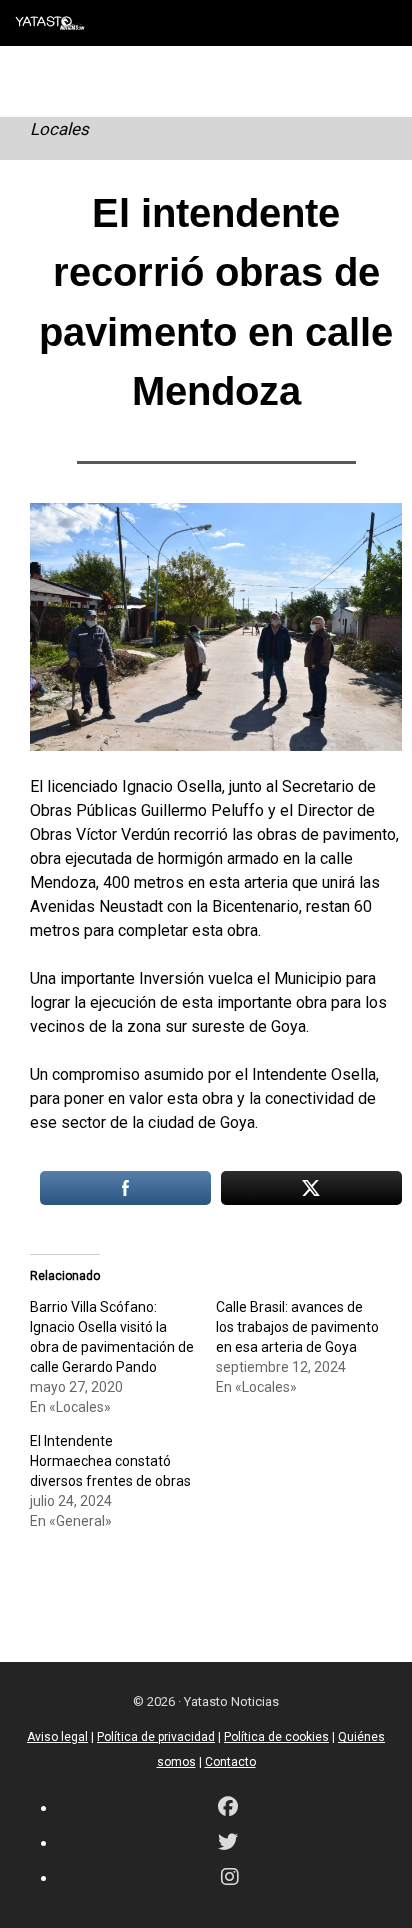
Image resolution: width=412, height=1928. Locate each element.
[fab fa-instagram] (230, 1878)
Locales (59, 129)
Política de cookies (276, 1737)
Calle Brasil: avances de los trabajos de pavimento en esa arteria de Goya (297, 1327)
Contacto (230, 1762)
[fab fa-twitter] (228, 1843)
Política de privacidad (156, 1737)
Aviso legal (57, 1737)
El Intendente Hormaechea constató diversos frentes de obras (110, 1461)
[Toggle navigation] (382, 23)
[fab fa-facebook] (228, 1808)
